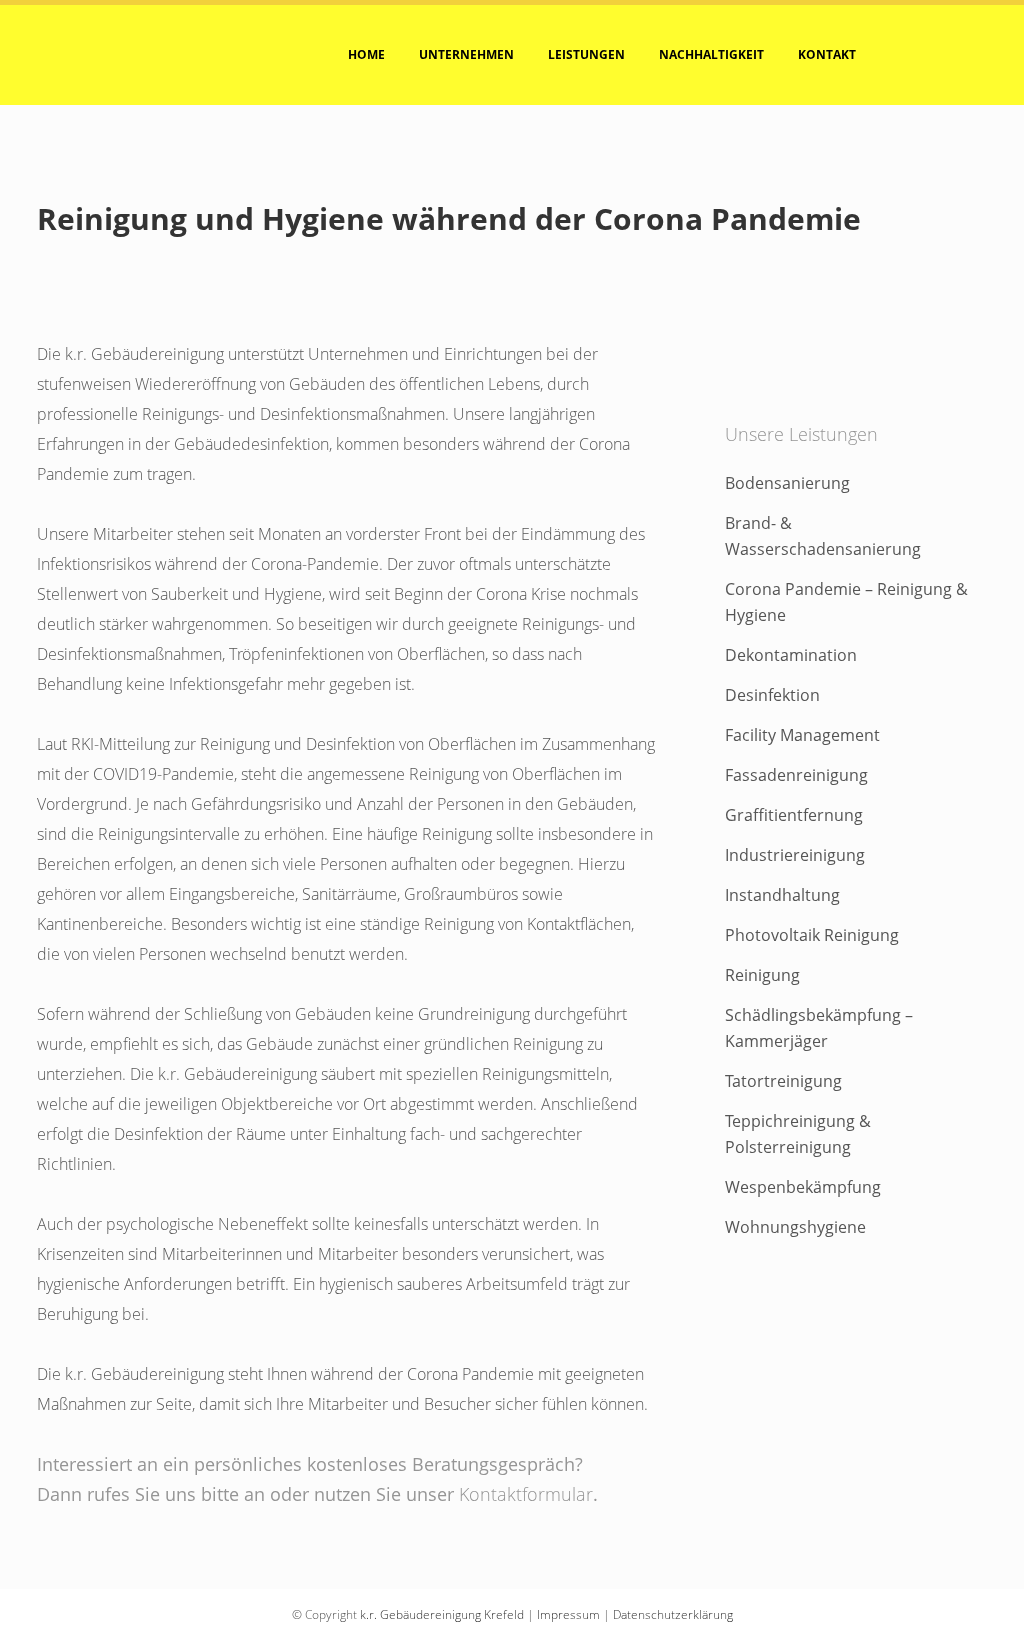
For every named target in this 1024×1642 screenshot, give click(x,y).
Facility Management (802, 735)
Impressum (568, 1614)
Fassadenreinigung (796, 775)
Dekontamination (791, 655)
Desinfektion (772, 695)
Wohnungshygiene (795, 1227)
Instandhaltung (782, 895)
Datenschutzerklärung (673, 1614)
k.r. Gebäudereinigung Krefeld (442, 1614)
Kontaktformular (526, 1494)
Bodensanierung (787, 483)
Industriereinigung (795, 855)
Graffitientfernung (794, 815)
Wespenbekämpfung (803, 1187)
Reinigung (762, 975)
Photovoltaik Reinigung (812, 935)
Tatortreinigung (783, 1081)
